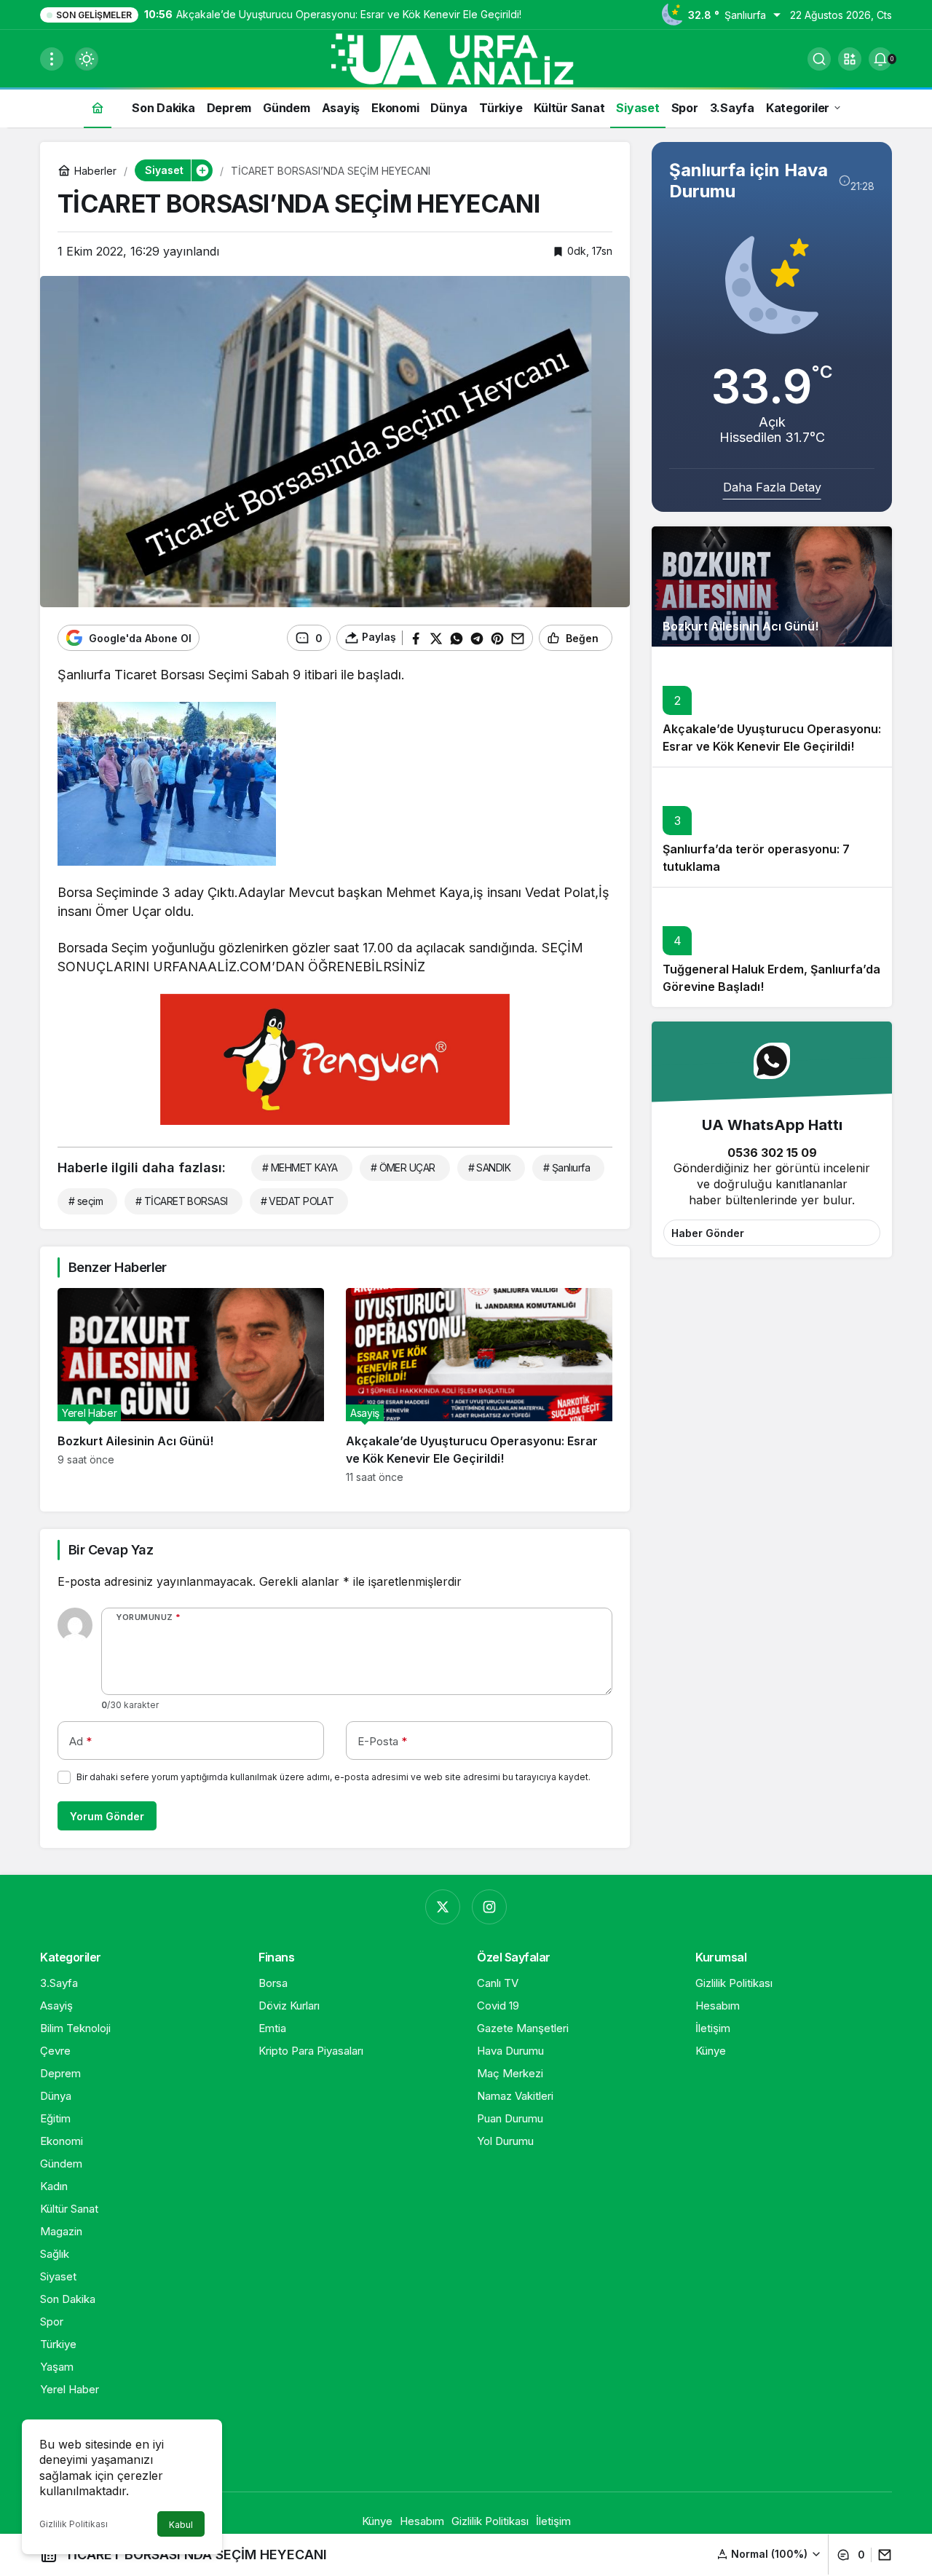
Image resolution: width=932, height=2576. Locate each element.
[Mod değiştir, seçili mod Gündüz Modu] (87, 59)
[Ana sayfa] (98, 107)
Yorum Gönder (107, 1816)
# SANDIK (490, 1168)
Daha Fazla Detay (772, 487)
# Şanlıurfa (566, 1168)
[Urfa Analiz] (466, 58)
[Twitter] (443, 1907)
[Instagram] (489, 1907)
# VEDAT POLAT (297, 1201)
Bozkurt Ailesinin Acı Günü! (741, 627)
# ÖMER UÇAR (403, 1168)
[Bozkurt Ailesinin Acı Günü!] (191, 1386)
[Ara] (819, 59)
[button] (850, 59)
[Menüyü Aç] (52, 59)
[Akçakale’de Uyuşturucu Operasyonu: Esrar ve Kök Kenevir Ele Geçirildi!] (479, 1386)
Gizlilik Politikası (74, 2524)
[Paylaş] (881, 2555)
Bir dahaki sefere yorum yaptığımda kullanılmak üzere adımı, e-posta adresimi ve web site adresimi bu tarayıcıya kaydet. (333, 1777)
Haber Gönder (708, 1233)
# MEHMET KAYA (300, 1168)
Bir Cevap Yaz (111, 1550)
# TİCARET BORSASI (181, 1201)
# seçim (86, 1201)
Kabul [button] (181, 2525)
